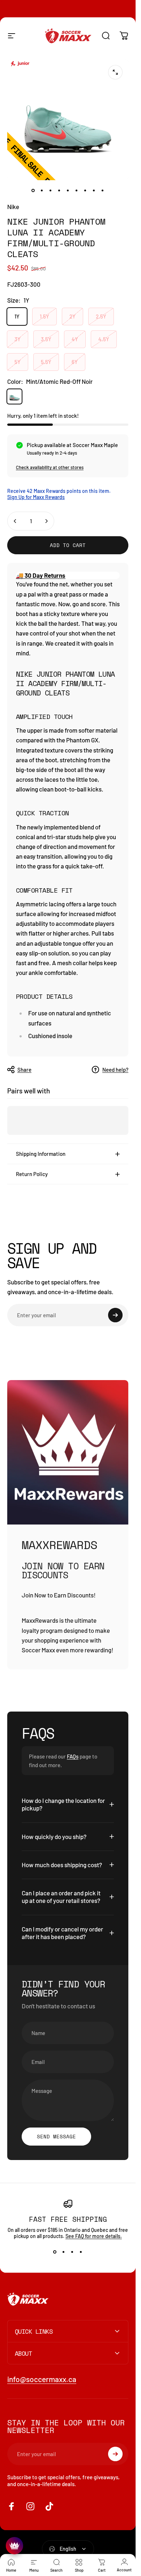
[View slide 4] (81, 2252)
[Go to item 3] (51, 190)
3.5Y (46, 339)
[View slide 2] (64, 2252)
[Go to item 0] (33, 190)
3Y (18, 339)
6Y (75, 362)
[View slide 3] (72, 2252)
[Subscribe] (115, 1315)
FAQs (73, 1756)
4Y (75, 339)
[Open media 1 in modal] (115, 72)
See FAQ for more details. (94, 2236)
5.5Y (46, 362)
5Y (18, 362)
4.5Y (104, 339)
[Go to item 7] (85, 190)
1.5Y (44, 316)
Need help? (115, 1070)
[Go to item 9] (103, 190)
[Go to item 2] (42, 190)
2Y (72, 316)
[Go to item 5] (68, 190)
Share (24, 1070)
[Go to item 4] (59, 190)
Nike (13, 207)
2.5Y (101, 316)
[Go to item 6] (77, 190)
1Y (17, 316)
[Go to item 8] (94, 190)
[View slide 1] (55, 2252)
